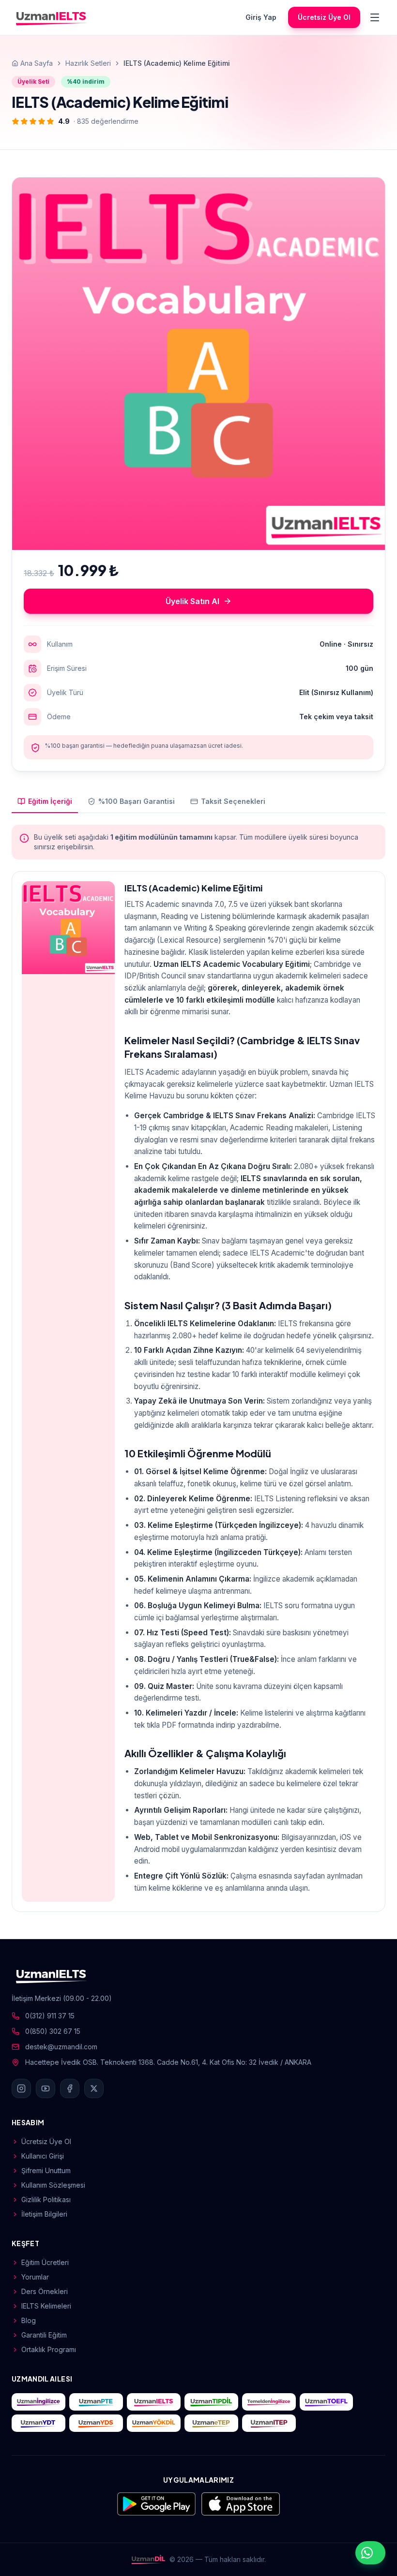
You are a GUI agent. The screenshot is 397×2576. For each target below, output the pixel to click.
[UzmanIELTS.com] (154, 2402)
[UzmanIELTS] (51, 17)
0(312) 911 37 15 (50, 2016)
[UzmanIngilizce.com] (38, 2402)
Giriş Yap (261, 17)
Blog (29, 2320)
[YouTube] (46, 2088)
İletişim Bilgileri (44, 2214)
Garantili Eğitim (44, 2335)
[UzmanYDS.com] (96, 2423)
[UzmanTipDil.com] (211, 2402)
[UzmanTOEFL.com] (327, 2402)
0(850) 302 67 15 (53, 2031)
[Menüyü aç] (375, 17)
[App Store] (241, 2504)
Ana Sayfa (37, 63)
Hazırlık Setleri (88, 63)
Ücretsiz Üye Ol (324, 17)
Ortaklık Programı (49, 2349)
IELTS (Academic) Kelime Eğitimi (194, 888)
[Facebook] (70, 2088)
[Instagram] (21, 2088)
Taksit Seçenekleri (233, 801)
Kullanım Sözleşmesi (53, 2185)
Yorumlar (35, 2277)
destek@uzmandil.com (61, 2047)
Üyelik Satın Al (192, 601)
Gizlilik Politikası (46, 2199)
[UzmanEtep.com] (211, 2423)
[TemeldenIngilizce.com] (269, 2402)
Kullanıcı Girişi (43, 2156)
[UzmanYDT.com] (38, 2423)
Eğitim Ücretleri (45, 2262)
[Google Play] (156, 2504)
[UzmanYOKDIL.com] (154, 2423)
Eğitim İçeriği (50, 801)
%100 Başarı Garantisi (137, 801)
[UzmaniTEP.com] (269, 2423)
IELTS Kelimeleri (46, 2306)
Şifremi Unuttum (46, 2170)
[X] (94, 2088)
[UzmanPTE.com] (96, 2402)
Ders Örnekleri (45, 2291)
